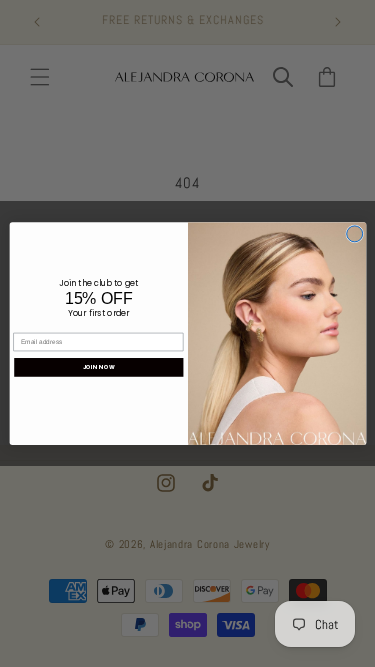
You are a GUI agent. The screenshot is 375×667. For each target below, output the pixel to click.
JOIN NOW (99, 367)
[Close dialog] (354, 234)
